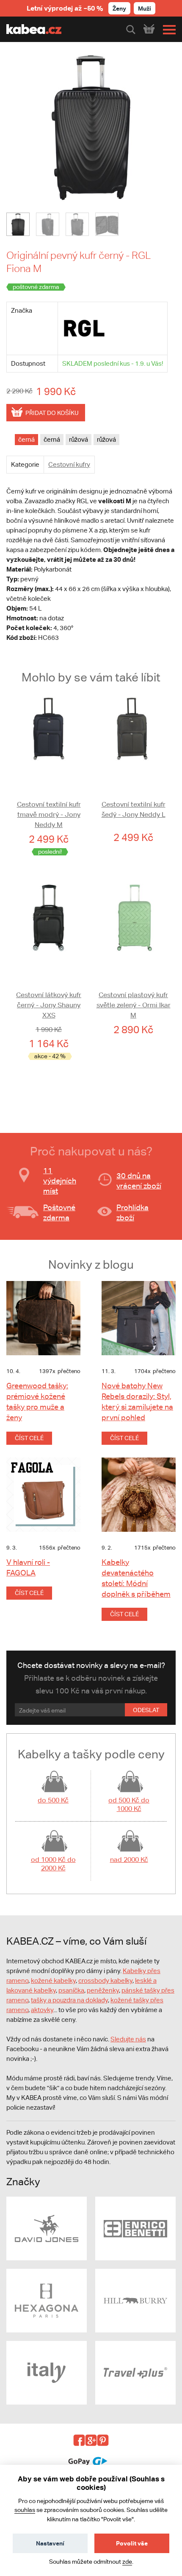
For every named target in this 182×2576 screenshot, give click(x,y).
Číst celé (29, 1438)
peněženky (103, 1990)
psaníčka (71, 1990)
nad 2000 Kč (129, 1860)
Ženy (119, 8)
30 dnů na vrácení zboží (139, 1181)
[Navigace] (167, 30)
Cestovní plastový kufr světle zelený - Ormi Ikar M (134, 1005)
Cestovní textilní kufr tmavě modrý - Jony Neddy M (49, 814)
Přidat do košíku (52, 413)
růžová (79, 439)
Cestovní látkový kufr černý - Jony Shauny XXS (49, 1005)
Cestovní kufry (69, 464)
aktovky (42, 2010)
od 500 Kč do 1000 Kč (129, 1804)
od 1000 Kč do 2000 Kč (53, 1864)
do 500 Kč (53, 1800)
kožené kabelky (53, 1980)
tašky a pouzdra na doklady (69, 2000)
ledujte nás (130, 2039)
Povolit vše (132, 2543)
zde (127, 2562)
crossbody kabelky (105, 1980)
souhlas (25, 2510)
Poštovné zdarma (59, 1212)
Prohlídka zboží (132, 1212)
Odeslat (146, 1710)
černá (26, 439)
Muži (145, 8)
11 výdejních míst (60, 1181)
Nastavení (50, 2543)
